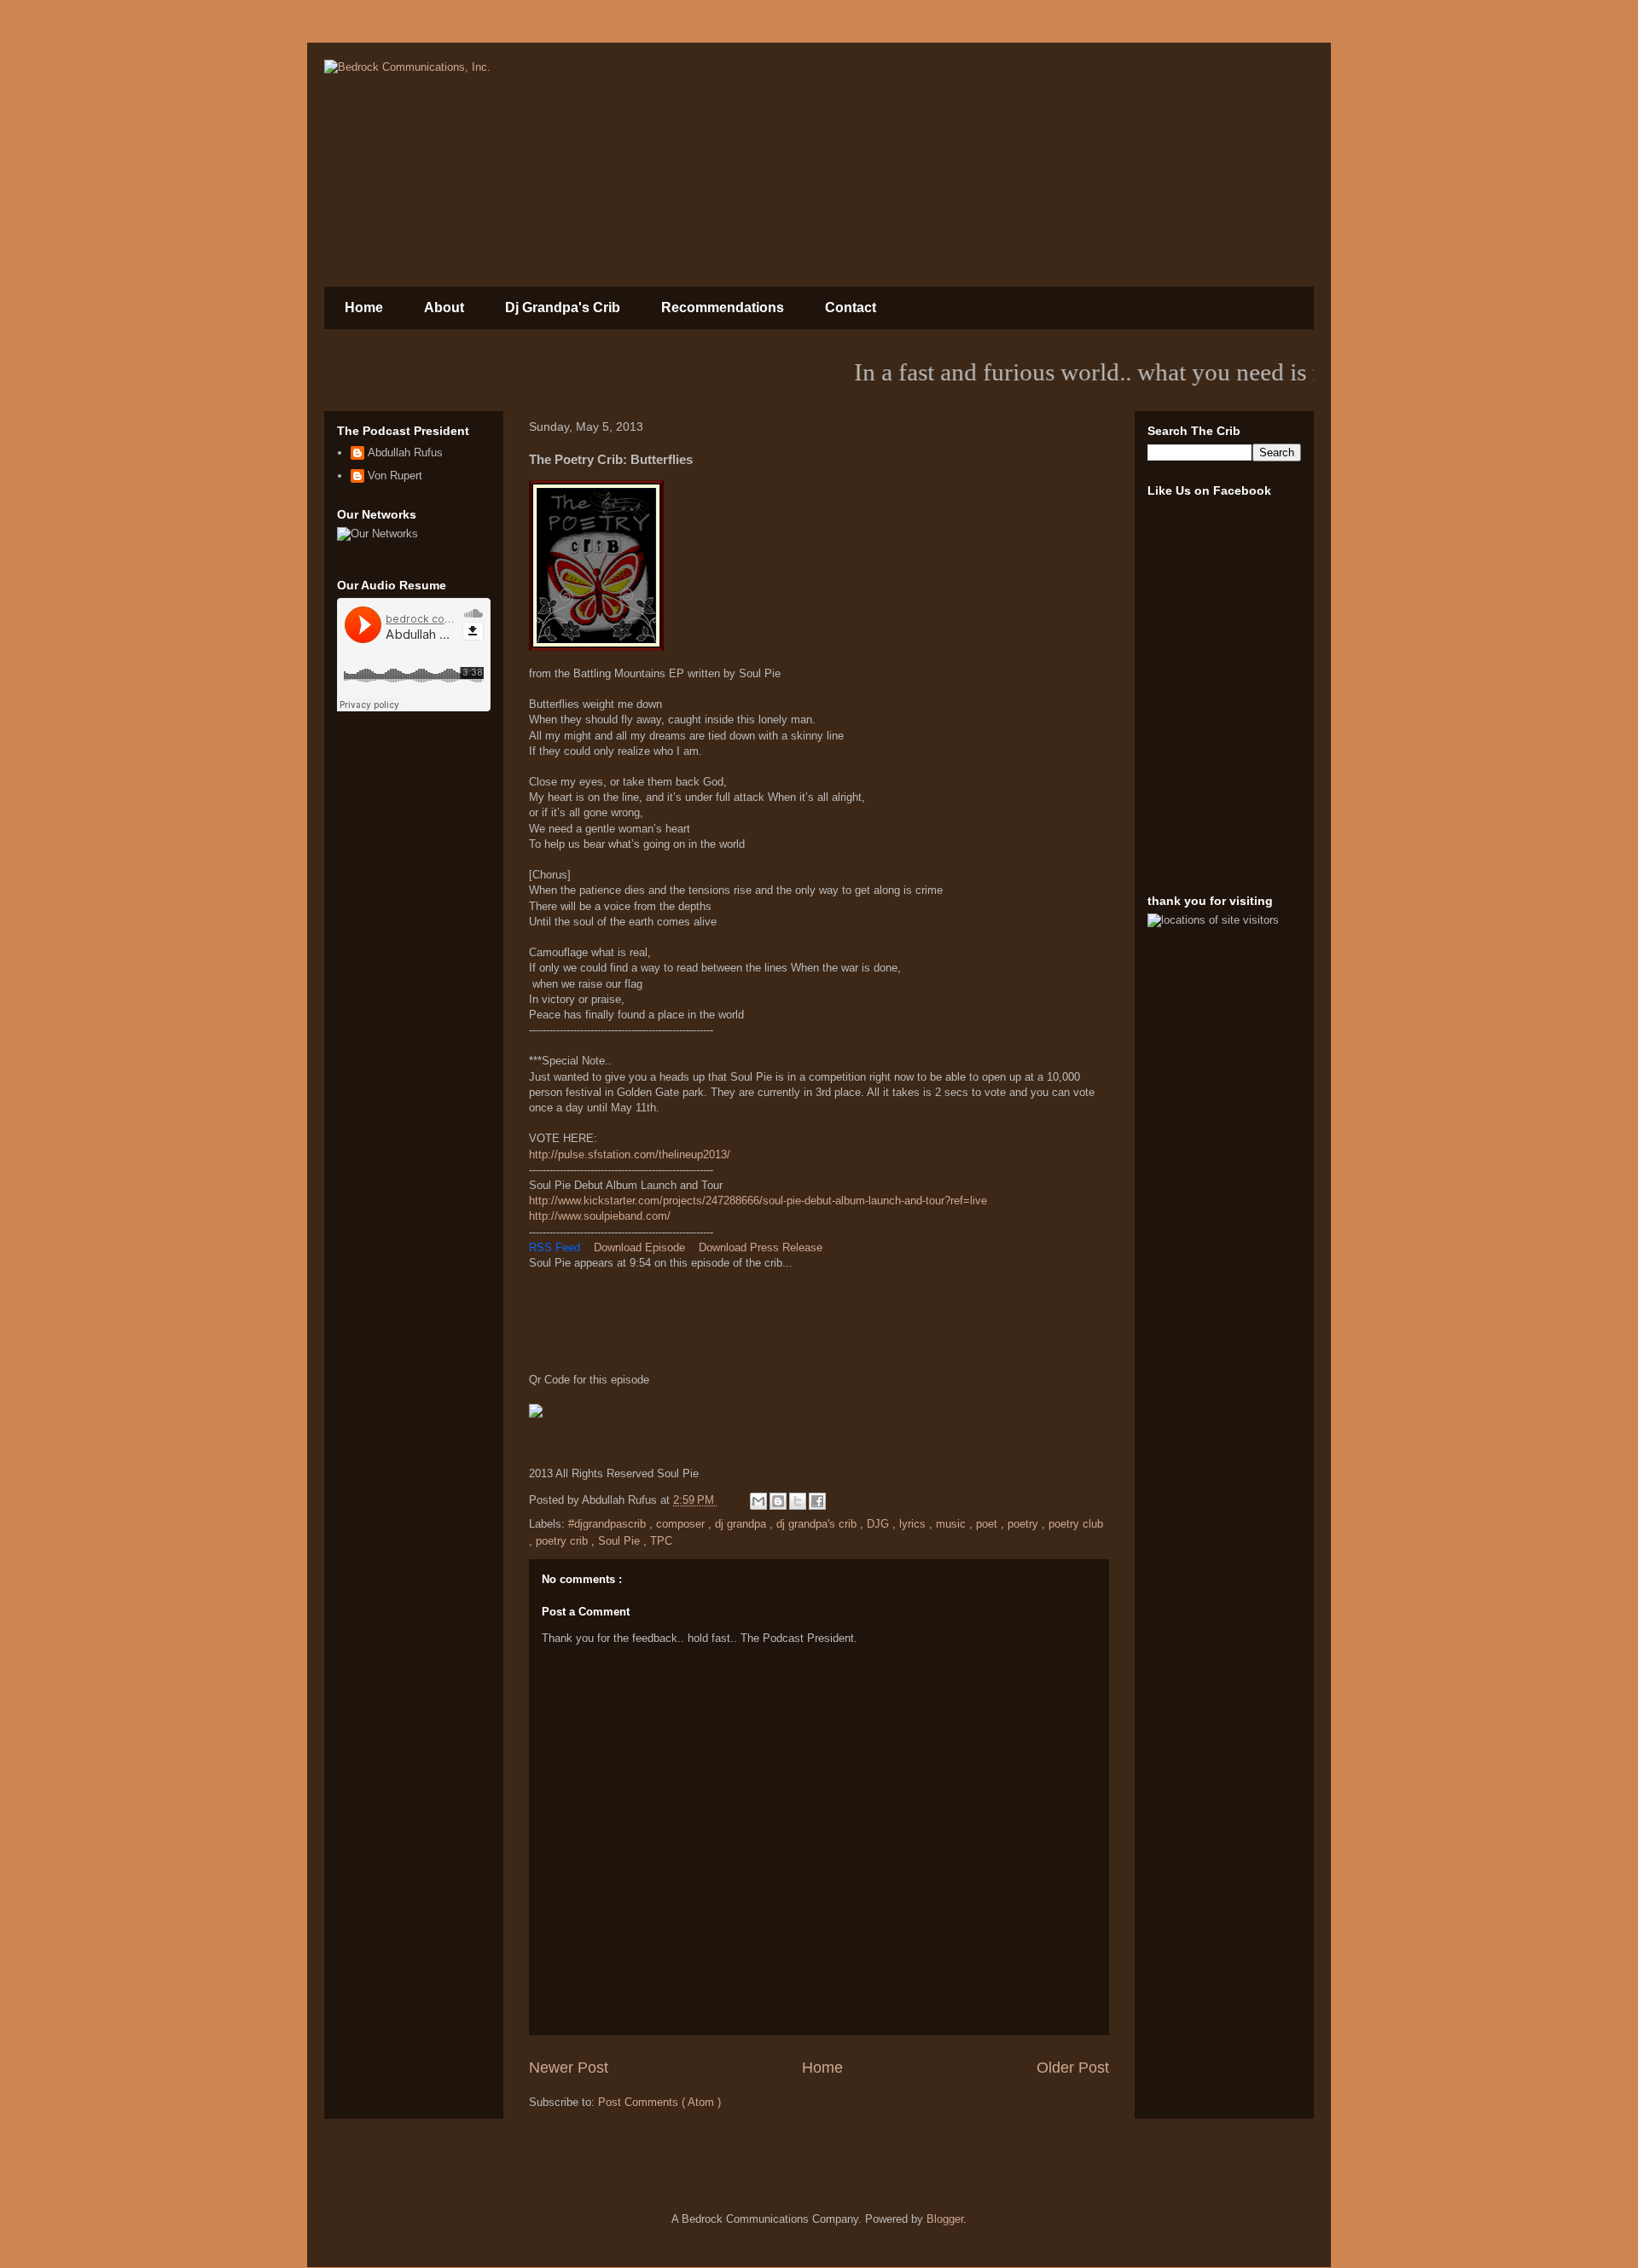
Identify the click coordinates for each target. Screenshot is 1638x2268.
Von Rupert (395, 476)
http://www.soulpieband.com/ (600, 1216)
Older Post (1073, 2068)
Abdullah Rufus (405, 452)
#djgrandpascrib (609, 1524)
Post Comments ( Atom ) (659, 2102)
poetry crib (563, 1541)
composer (682, 1524)
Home (364, 307)
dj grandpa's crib (818, 1524)
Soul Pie (621, 1541)
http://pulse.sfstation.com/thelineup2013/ (630, 1154)
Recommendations (723, 307)
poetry (1025, 1524)
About (444, 307)
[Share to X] (798, 1501)
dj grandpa (742, 1524)
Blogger (945, 2219)
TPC (661, 1541)
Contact (851, 307)
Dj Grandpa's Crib (563, 307)
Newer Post (569, 2068)
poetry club (1076, 1524)
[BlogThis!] (778, 1501)
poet (988, 1524)
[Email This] (758, 1501)
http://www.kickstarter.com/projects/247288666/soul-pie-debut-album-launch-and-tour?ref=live (758, 1201)
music (953, 1524)
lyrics (914, 1524)
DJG (880, 1524)
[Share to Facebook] (817, 1501)
